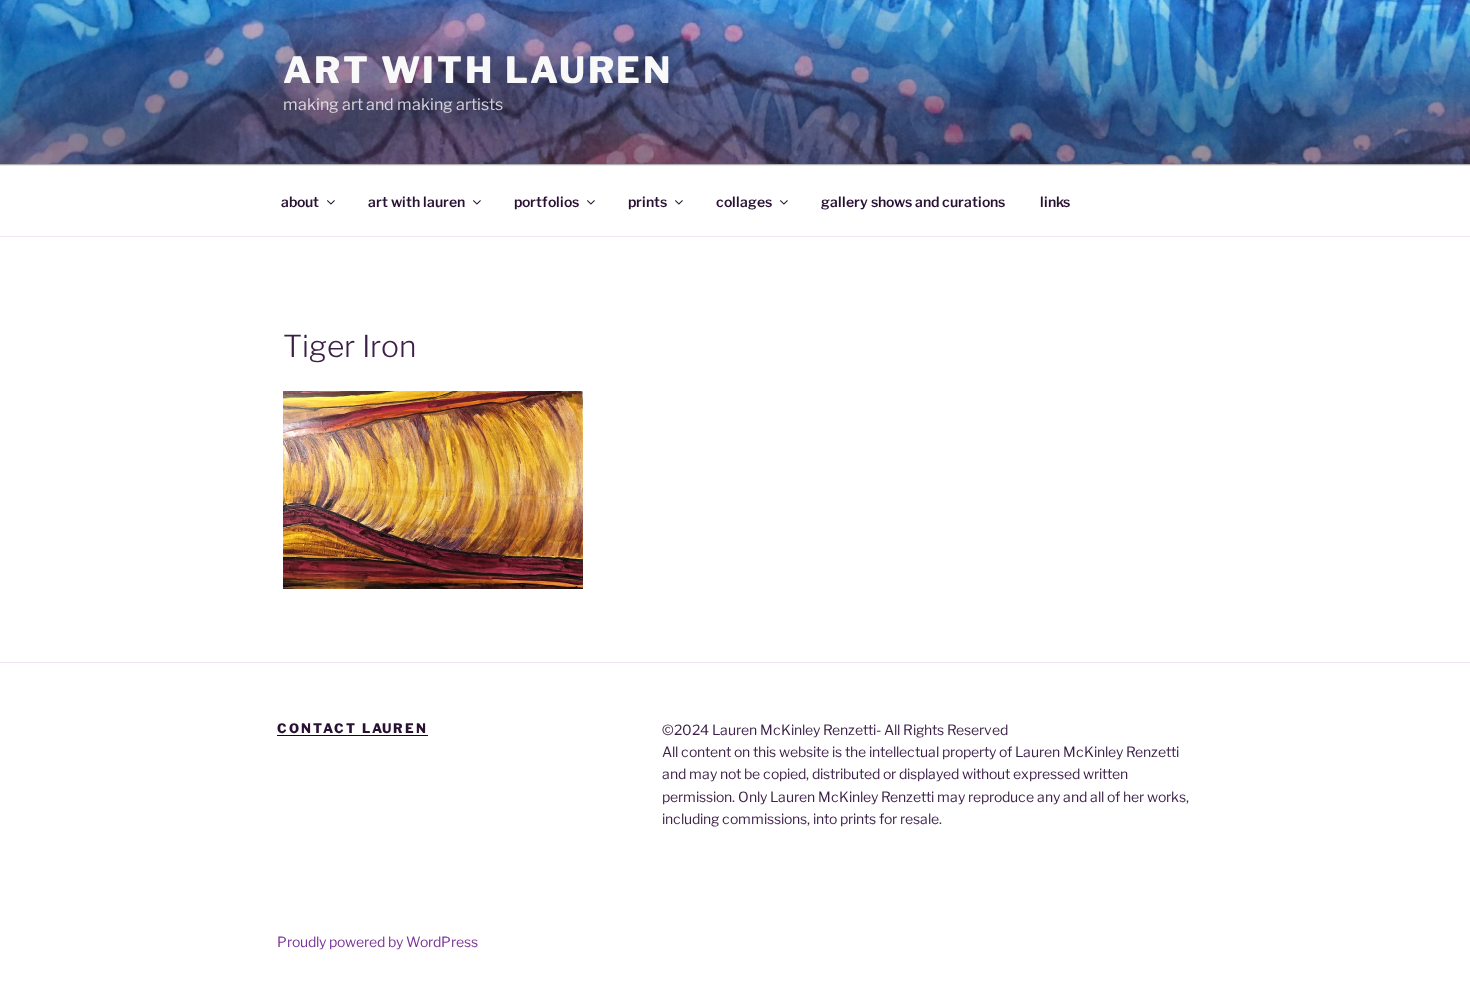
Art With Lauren (478, 70)
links (1055, 201)
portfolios (546, 201)
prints (647, 201)
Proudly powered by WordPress (377, 941)
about (300, 201)
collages (744, 201)
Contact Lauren (352, 728)
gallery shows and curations (913, 201)
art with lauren (416, 201)
